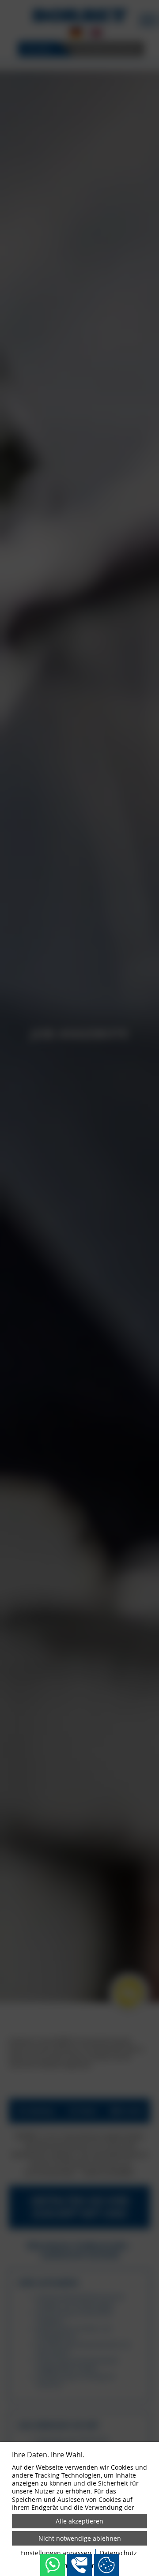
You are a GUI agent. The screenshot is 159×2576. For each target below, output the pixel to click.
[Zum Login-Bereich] (2, 2)
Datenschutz (118, 2553)
